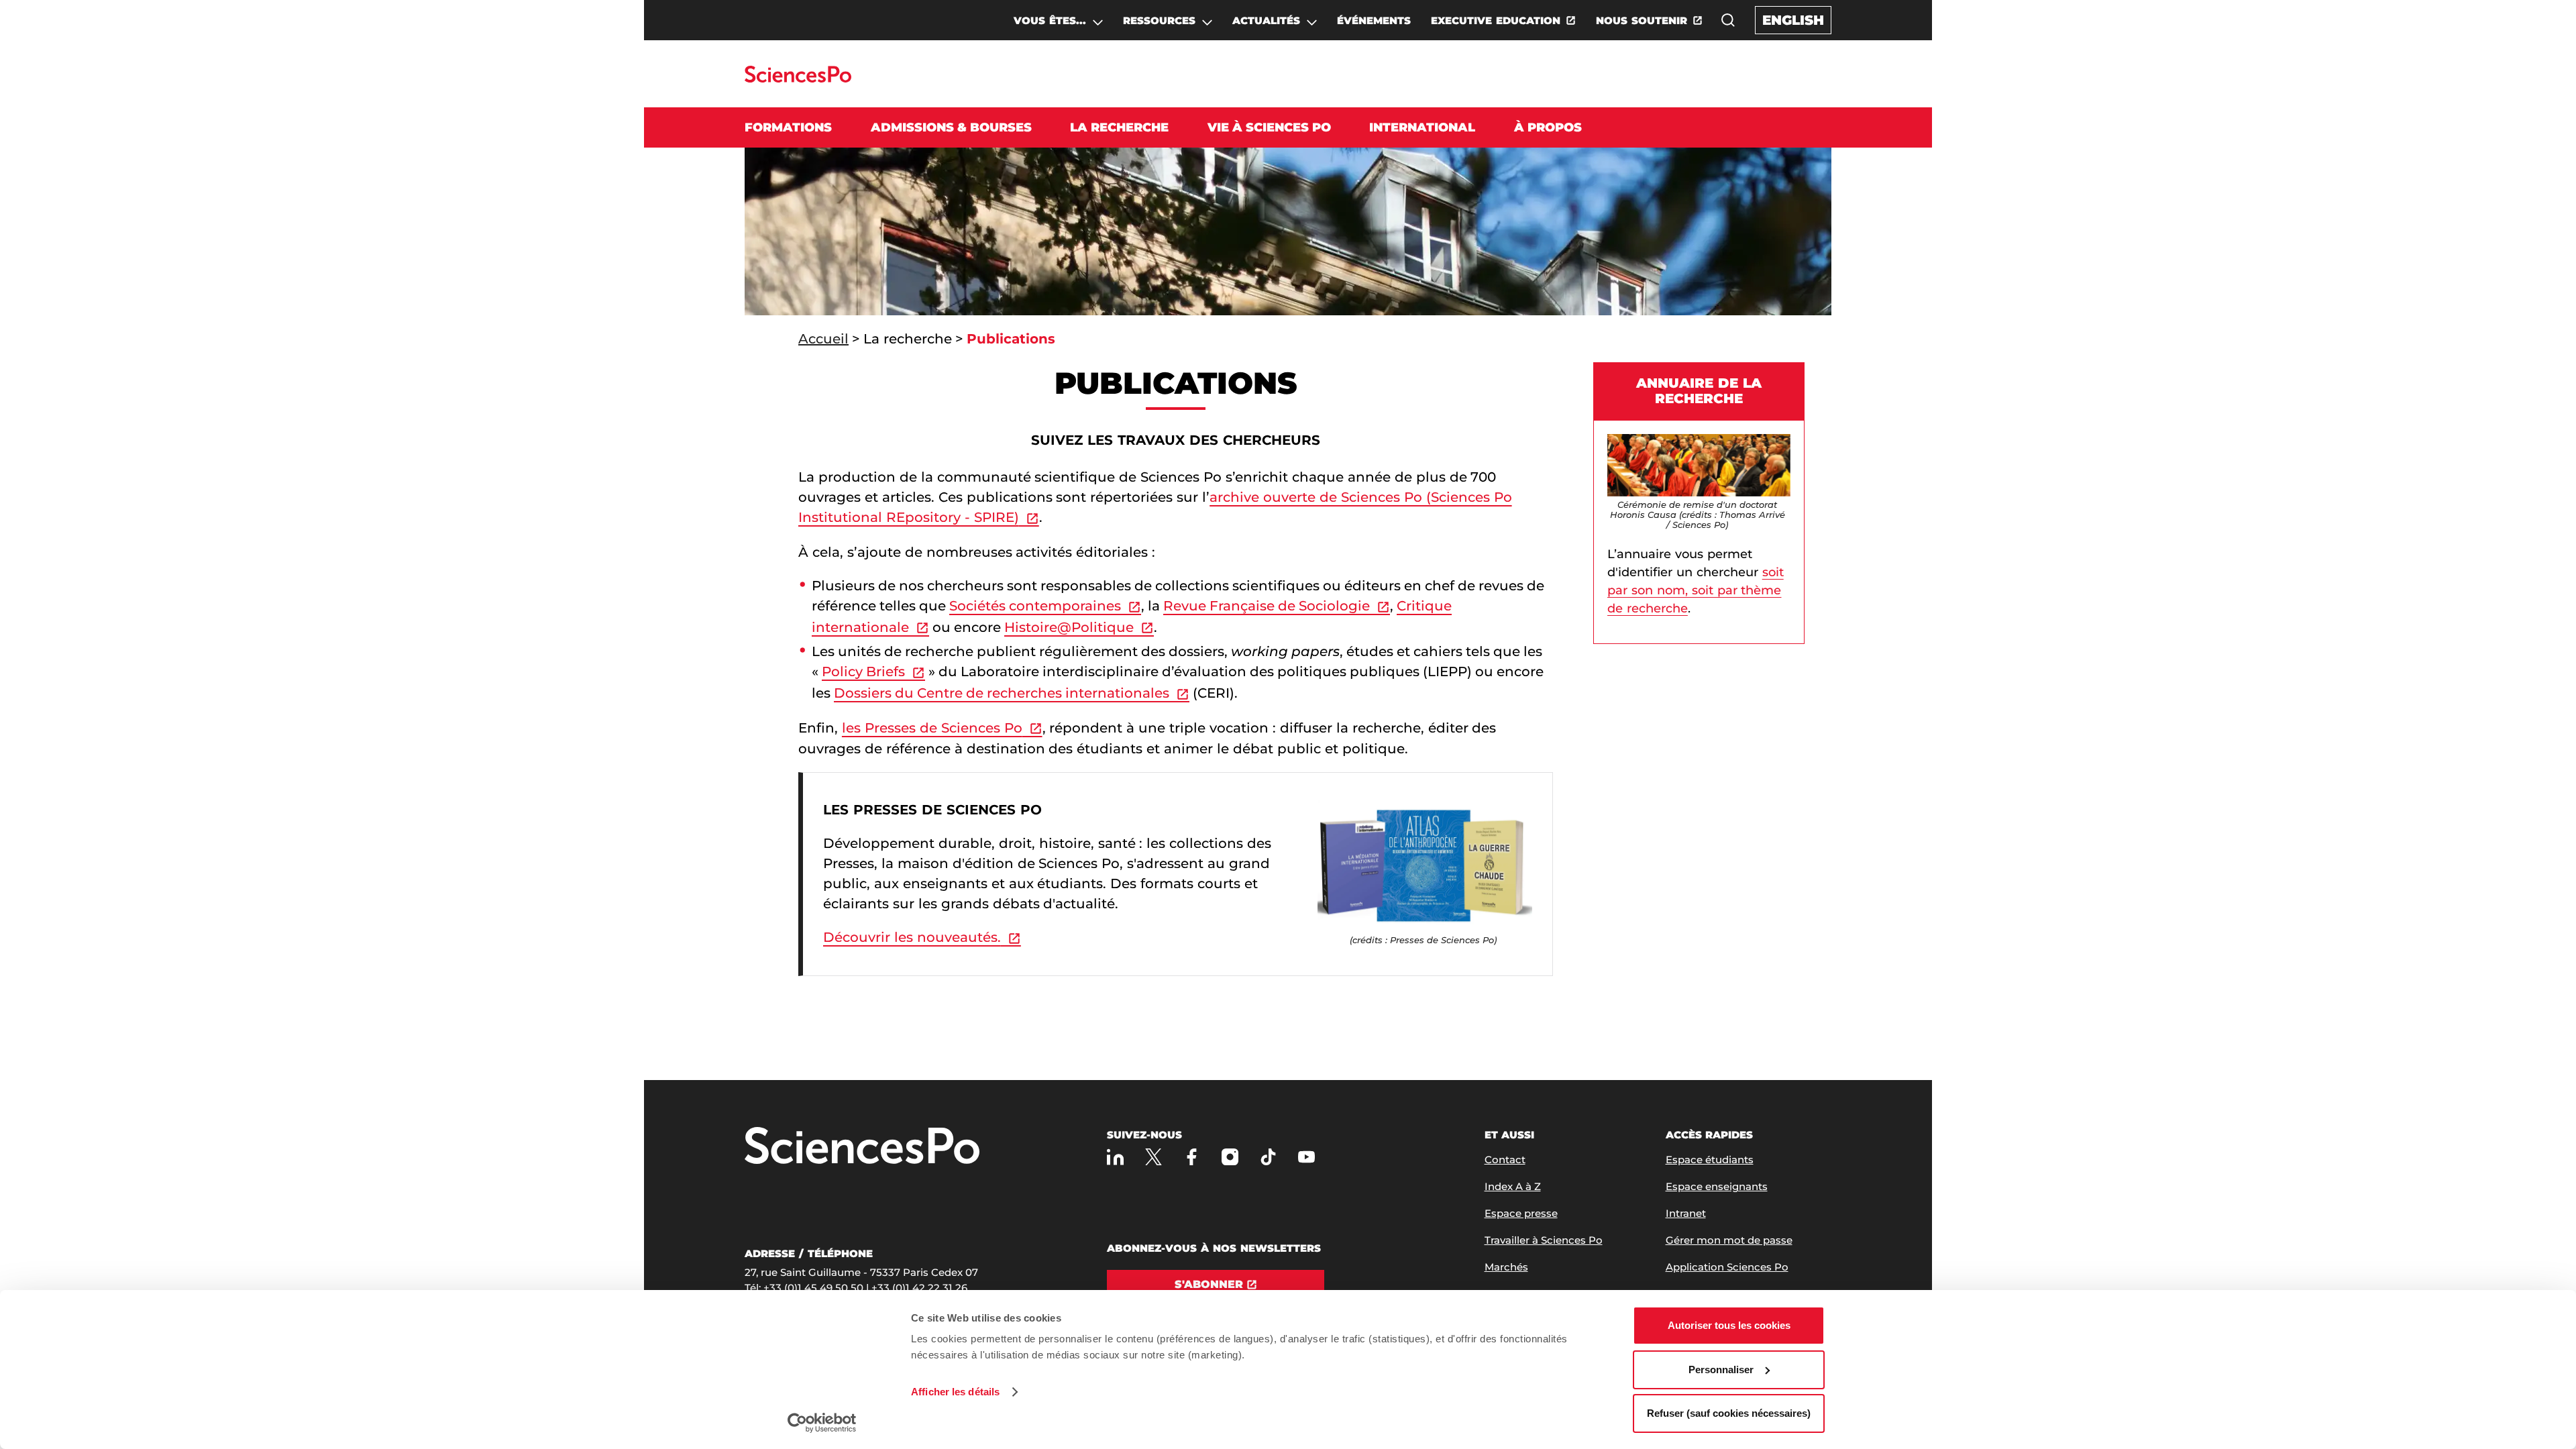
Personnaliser (1721, 1370)
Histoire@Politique (1069, 627)
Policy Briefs (863, 672)
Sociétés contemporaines (1035, 606)
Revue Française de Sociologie (1267, 606)
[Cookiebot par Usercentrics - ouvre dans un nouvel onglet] (822, 1423)
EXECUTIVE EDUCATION (1496, 20)
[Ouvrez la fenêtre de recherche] (1728, 20)
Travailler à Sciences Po (1544, 1240)
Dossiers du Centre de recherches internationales (1002, 693)
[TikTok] (1268, 1157)
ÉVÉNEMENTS (1374, 20)
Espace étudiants (1710, 1160)
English (1793, 20)
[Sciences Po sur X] (1153, 1157)
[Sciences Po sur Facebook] (1192, 1157)
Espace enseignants (1717, 1186)
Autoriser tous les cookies (1729, 1325)
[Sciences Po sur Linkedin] (1115, 1157)
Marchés (1506, 1267)
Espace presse (1521, 1213)
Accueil (823, 339)
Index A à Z (1513, 1186)
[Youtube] (1306, 1157)
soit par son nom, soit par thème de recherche (1696, 590)
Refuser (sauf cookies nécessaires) (1729, 1413)
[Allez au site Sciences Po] (798, 79)
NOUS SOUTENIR (1642, 20)
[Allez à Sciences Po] (862, 1147)
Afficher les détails (955, 1392)
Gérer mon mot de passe (1729, 1240)
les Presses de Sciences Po (932, 728)
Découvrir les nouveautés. (912, 937)
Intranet (1686, 1213)
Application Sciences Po (1727, 1267)
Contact (1505, 1160)
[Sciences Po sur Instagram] (1230, 1157)
